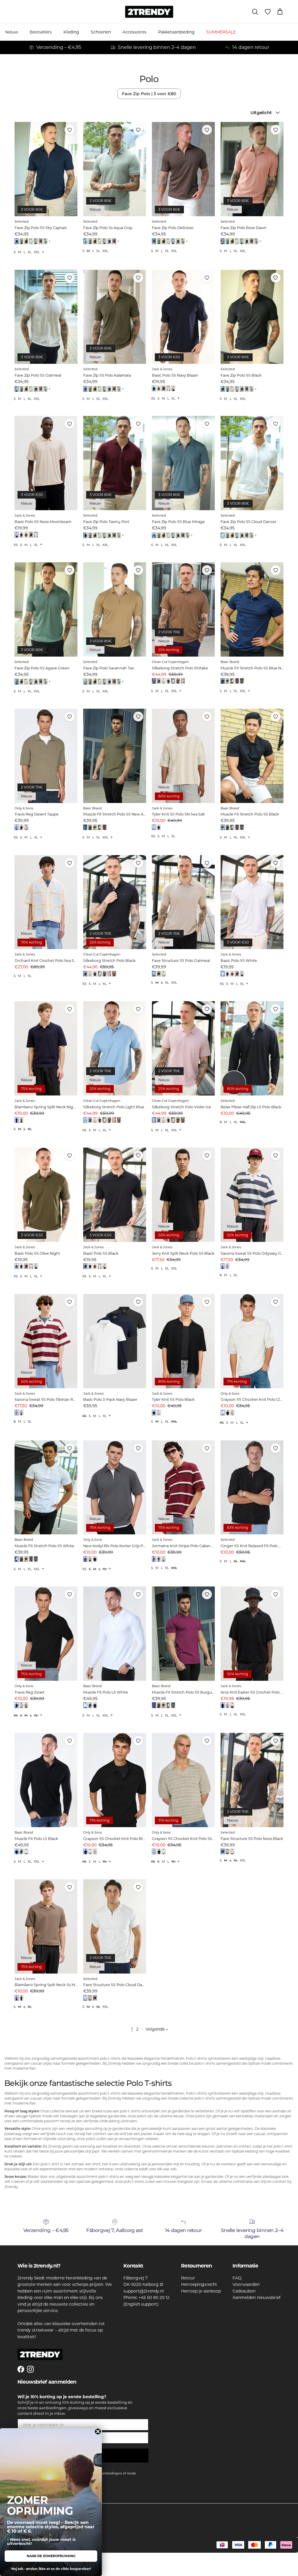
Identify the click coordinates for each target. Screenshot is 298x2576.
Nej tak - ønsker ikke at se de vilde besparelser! (51, 2569)
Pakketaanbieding (176, 32)
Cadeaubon (244, 2291)
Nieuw (12, 32)
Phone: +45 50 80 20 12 (146, 2297)
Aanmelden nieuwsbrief (257, 2297)
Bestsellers (41, 32)
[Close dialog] (98, 2431)
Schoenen (101, 32)
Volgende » (157, 2029)
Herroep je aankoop (201, 2291)
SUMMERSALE (221, 32)
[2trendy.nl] (149, 12)
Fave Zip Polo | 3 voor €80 (149, 94)
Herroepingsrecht (199, 2284)
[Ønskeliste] (268, 12)
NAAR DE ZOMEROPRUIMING (51, 2556)
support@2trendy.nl (144, 2291)
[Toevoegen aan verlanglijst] (70, 130)
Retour (188, 2278)
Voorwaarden (246, 2284)
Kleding (71, 32)
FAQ (237, 2278)
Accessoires (134, 32)
